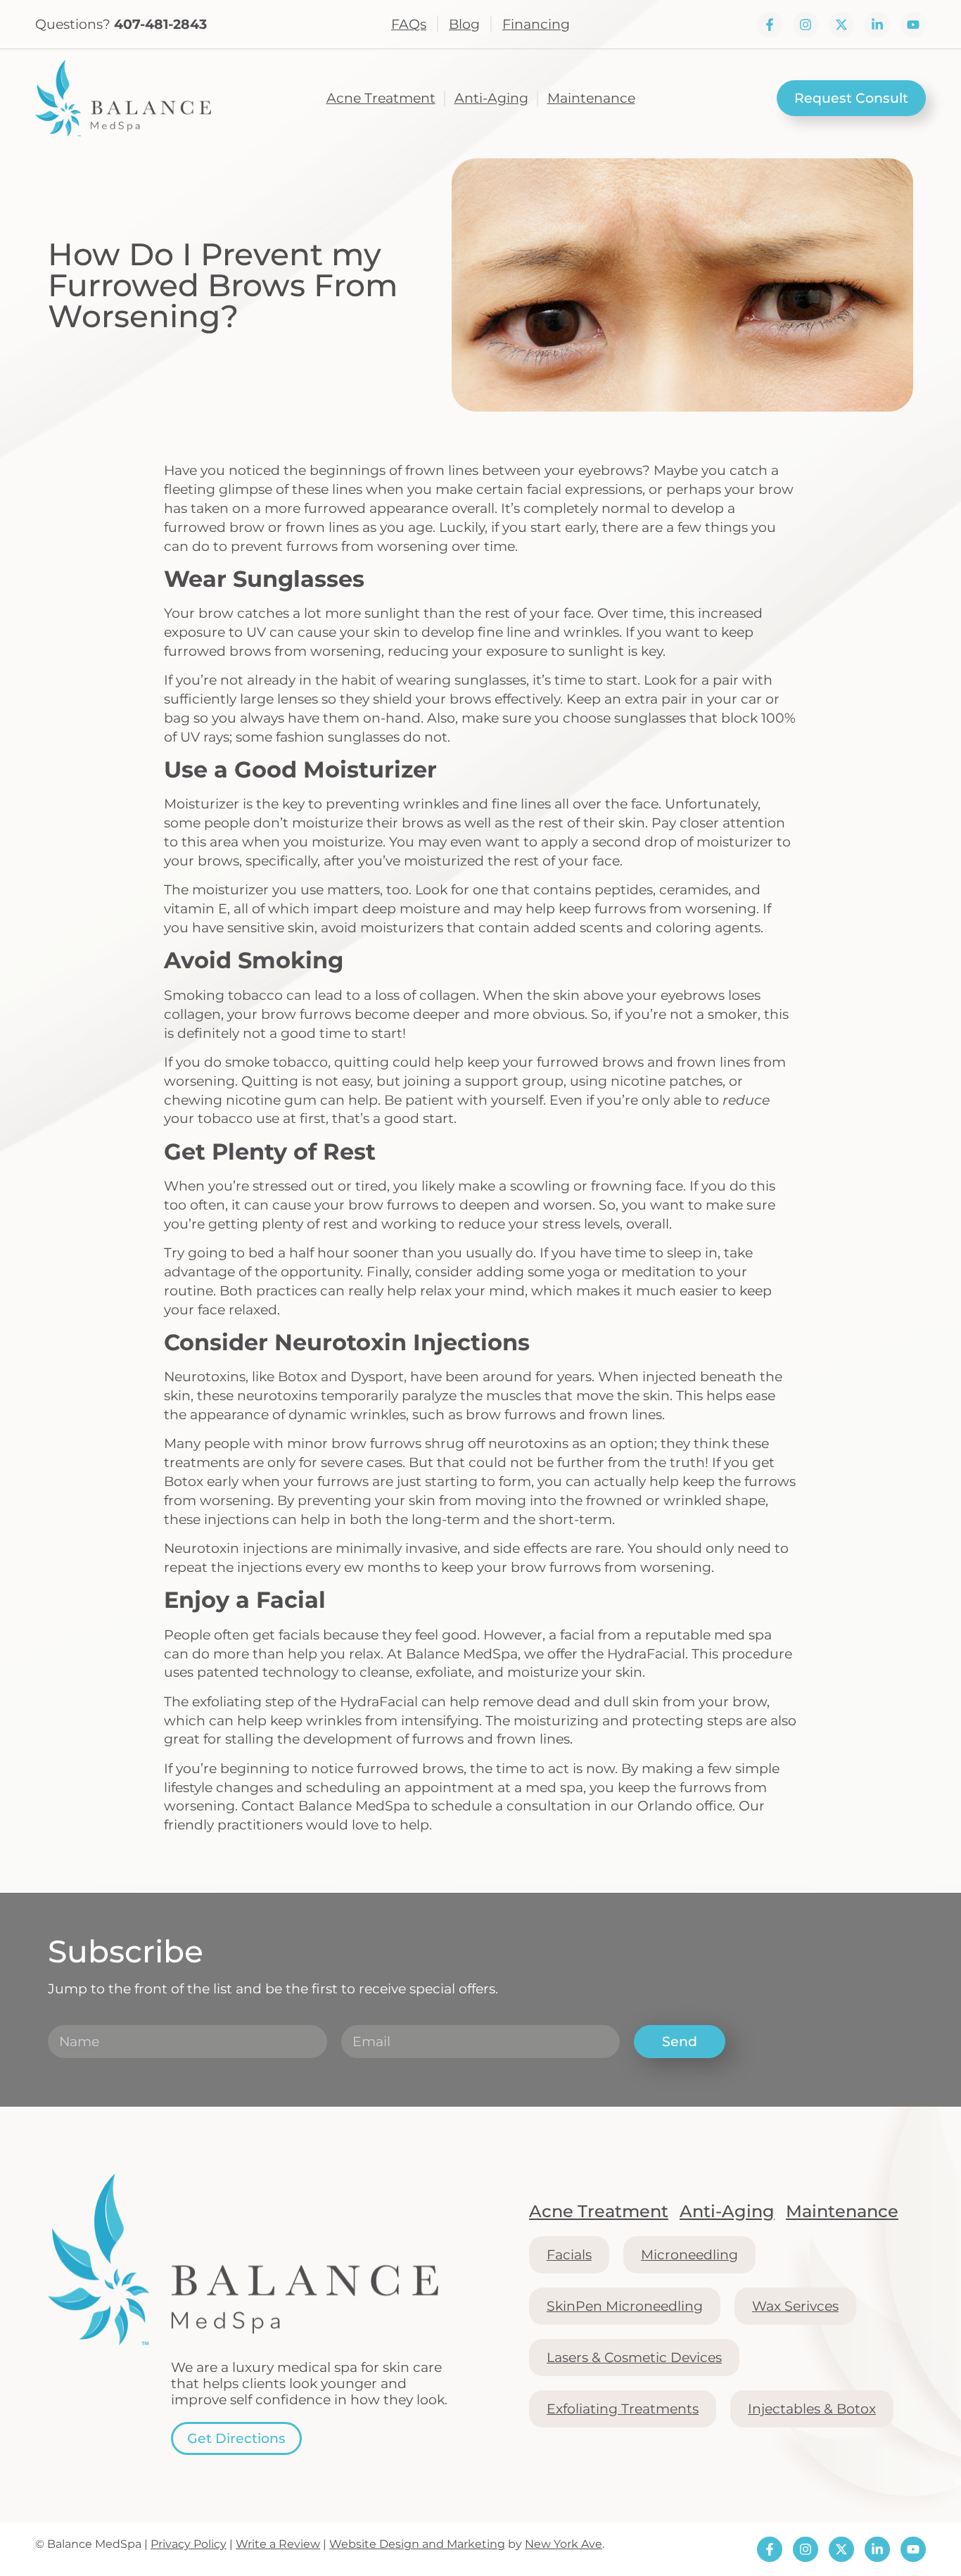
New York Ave (564, 2544)
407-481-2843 (160, 24)
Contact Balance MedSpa (326, 1806)
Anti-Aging (491, 98)
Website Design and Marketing (417, 2544)
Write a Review (278, 2544)
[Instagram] (806, 25)
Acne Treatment (381, 98)
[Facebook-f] (770, 25)
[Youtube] (913, 25)
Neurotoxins (205, 1376)
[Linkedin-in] (877, 25)
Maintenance (591, 98)
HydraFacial (646, 1654)
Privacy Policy (189, 2544)
